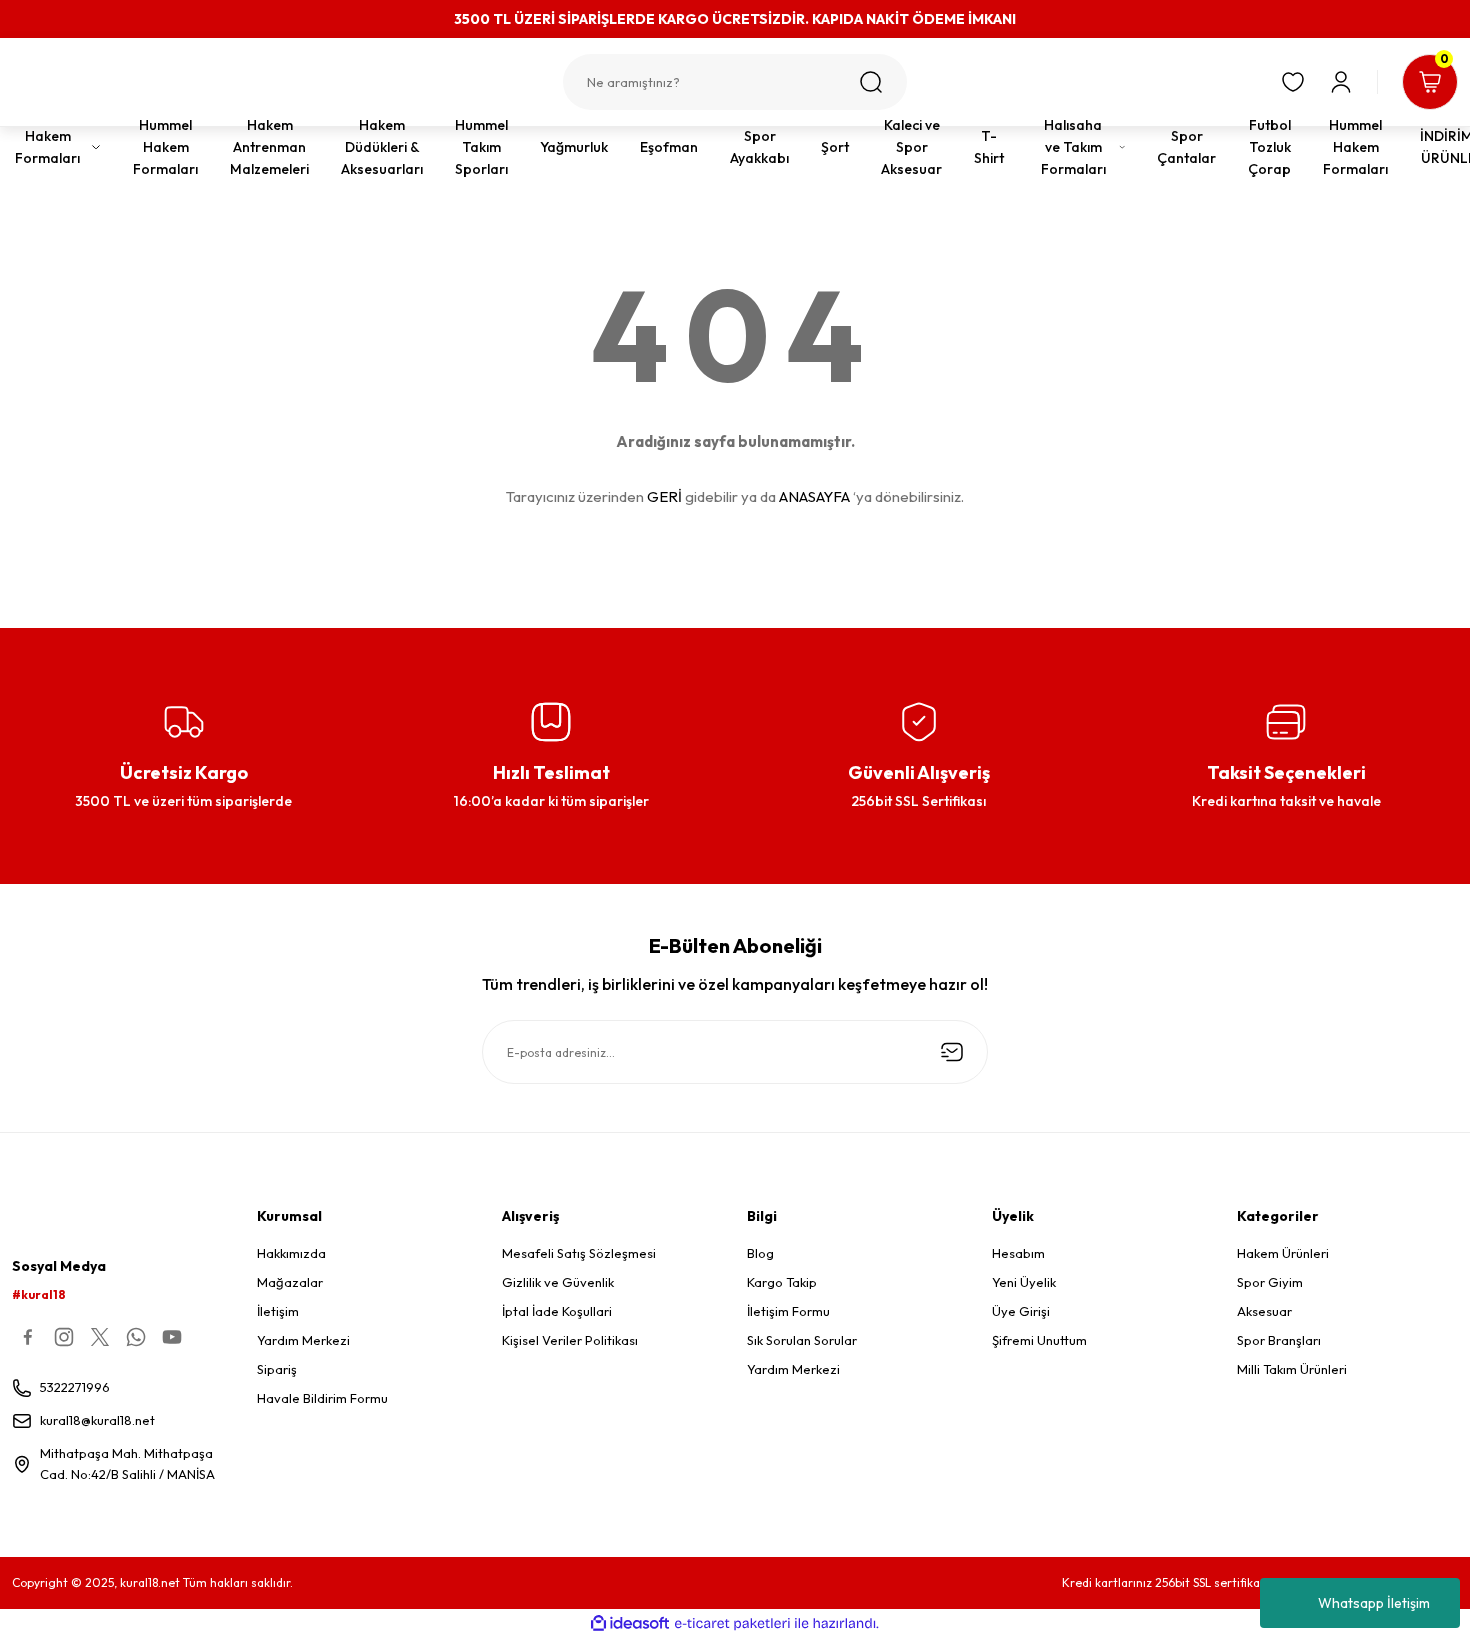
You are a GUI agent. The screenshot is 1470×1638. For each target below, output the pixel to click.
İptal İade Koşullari (557, 1311)
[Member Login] (1341, 82)
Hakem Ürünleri (1283, 1253)
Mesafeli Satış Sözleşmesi (579, 1253)
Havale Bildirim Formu (322, 1398)
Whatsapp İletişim (1374, 1603)
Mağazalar (290, 1282)
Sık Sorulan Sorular (802, 1340)
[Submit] (952, 1052)
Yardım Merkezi (303, 1340)
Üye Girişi (1021, 1311)
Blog (760, 1253)
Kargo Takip (782, 1282)
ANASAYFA (814, 496)
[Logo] (122, 90)
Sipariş (277, 1369)
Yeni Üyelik (1024, 1282)
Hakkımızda (291, 1253)
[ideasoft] (630, 1623)
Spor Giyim (1270, 1282)
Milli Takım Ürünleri (1292, 1369)
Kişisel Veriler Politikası (570, 1340)
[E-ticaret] (732, 1624)
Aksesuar (1264, 1311)
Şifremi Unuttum (1039, 1340)
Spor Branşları (1279, 1340)
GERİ (664, 496)
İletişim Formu (788, 1311)
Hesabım (1018, 1253)
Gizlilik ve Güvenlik (558, 1282)
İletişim (278, 1311)
